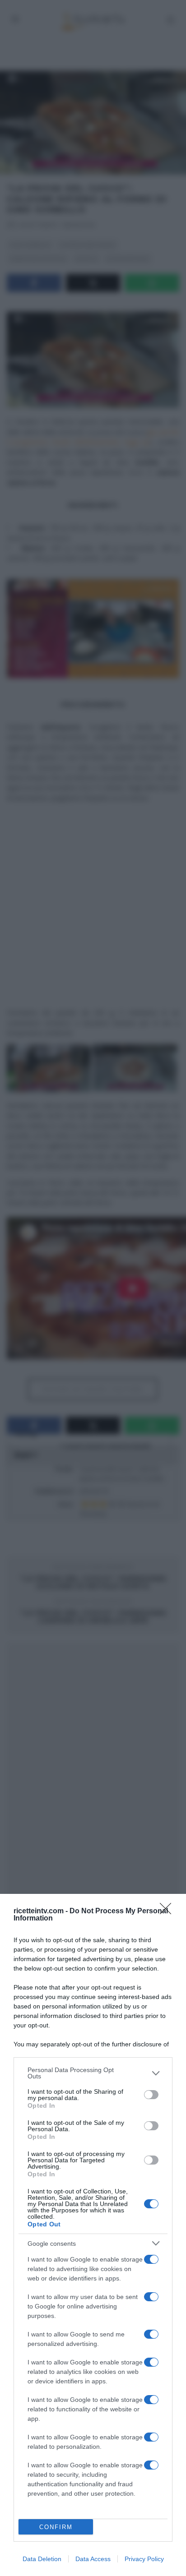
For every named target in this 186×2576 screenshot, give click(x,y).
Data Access (93, 2559)
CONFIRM (56, 2527)
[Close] (168, 1911)
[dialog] (93, 2235)
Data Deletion (42, 2559)
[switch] (151, 2095)
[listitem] (93, 2073)
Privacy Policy (144, 2559)
